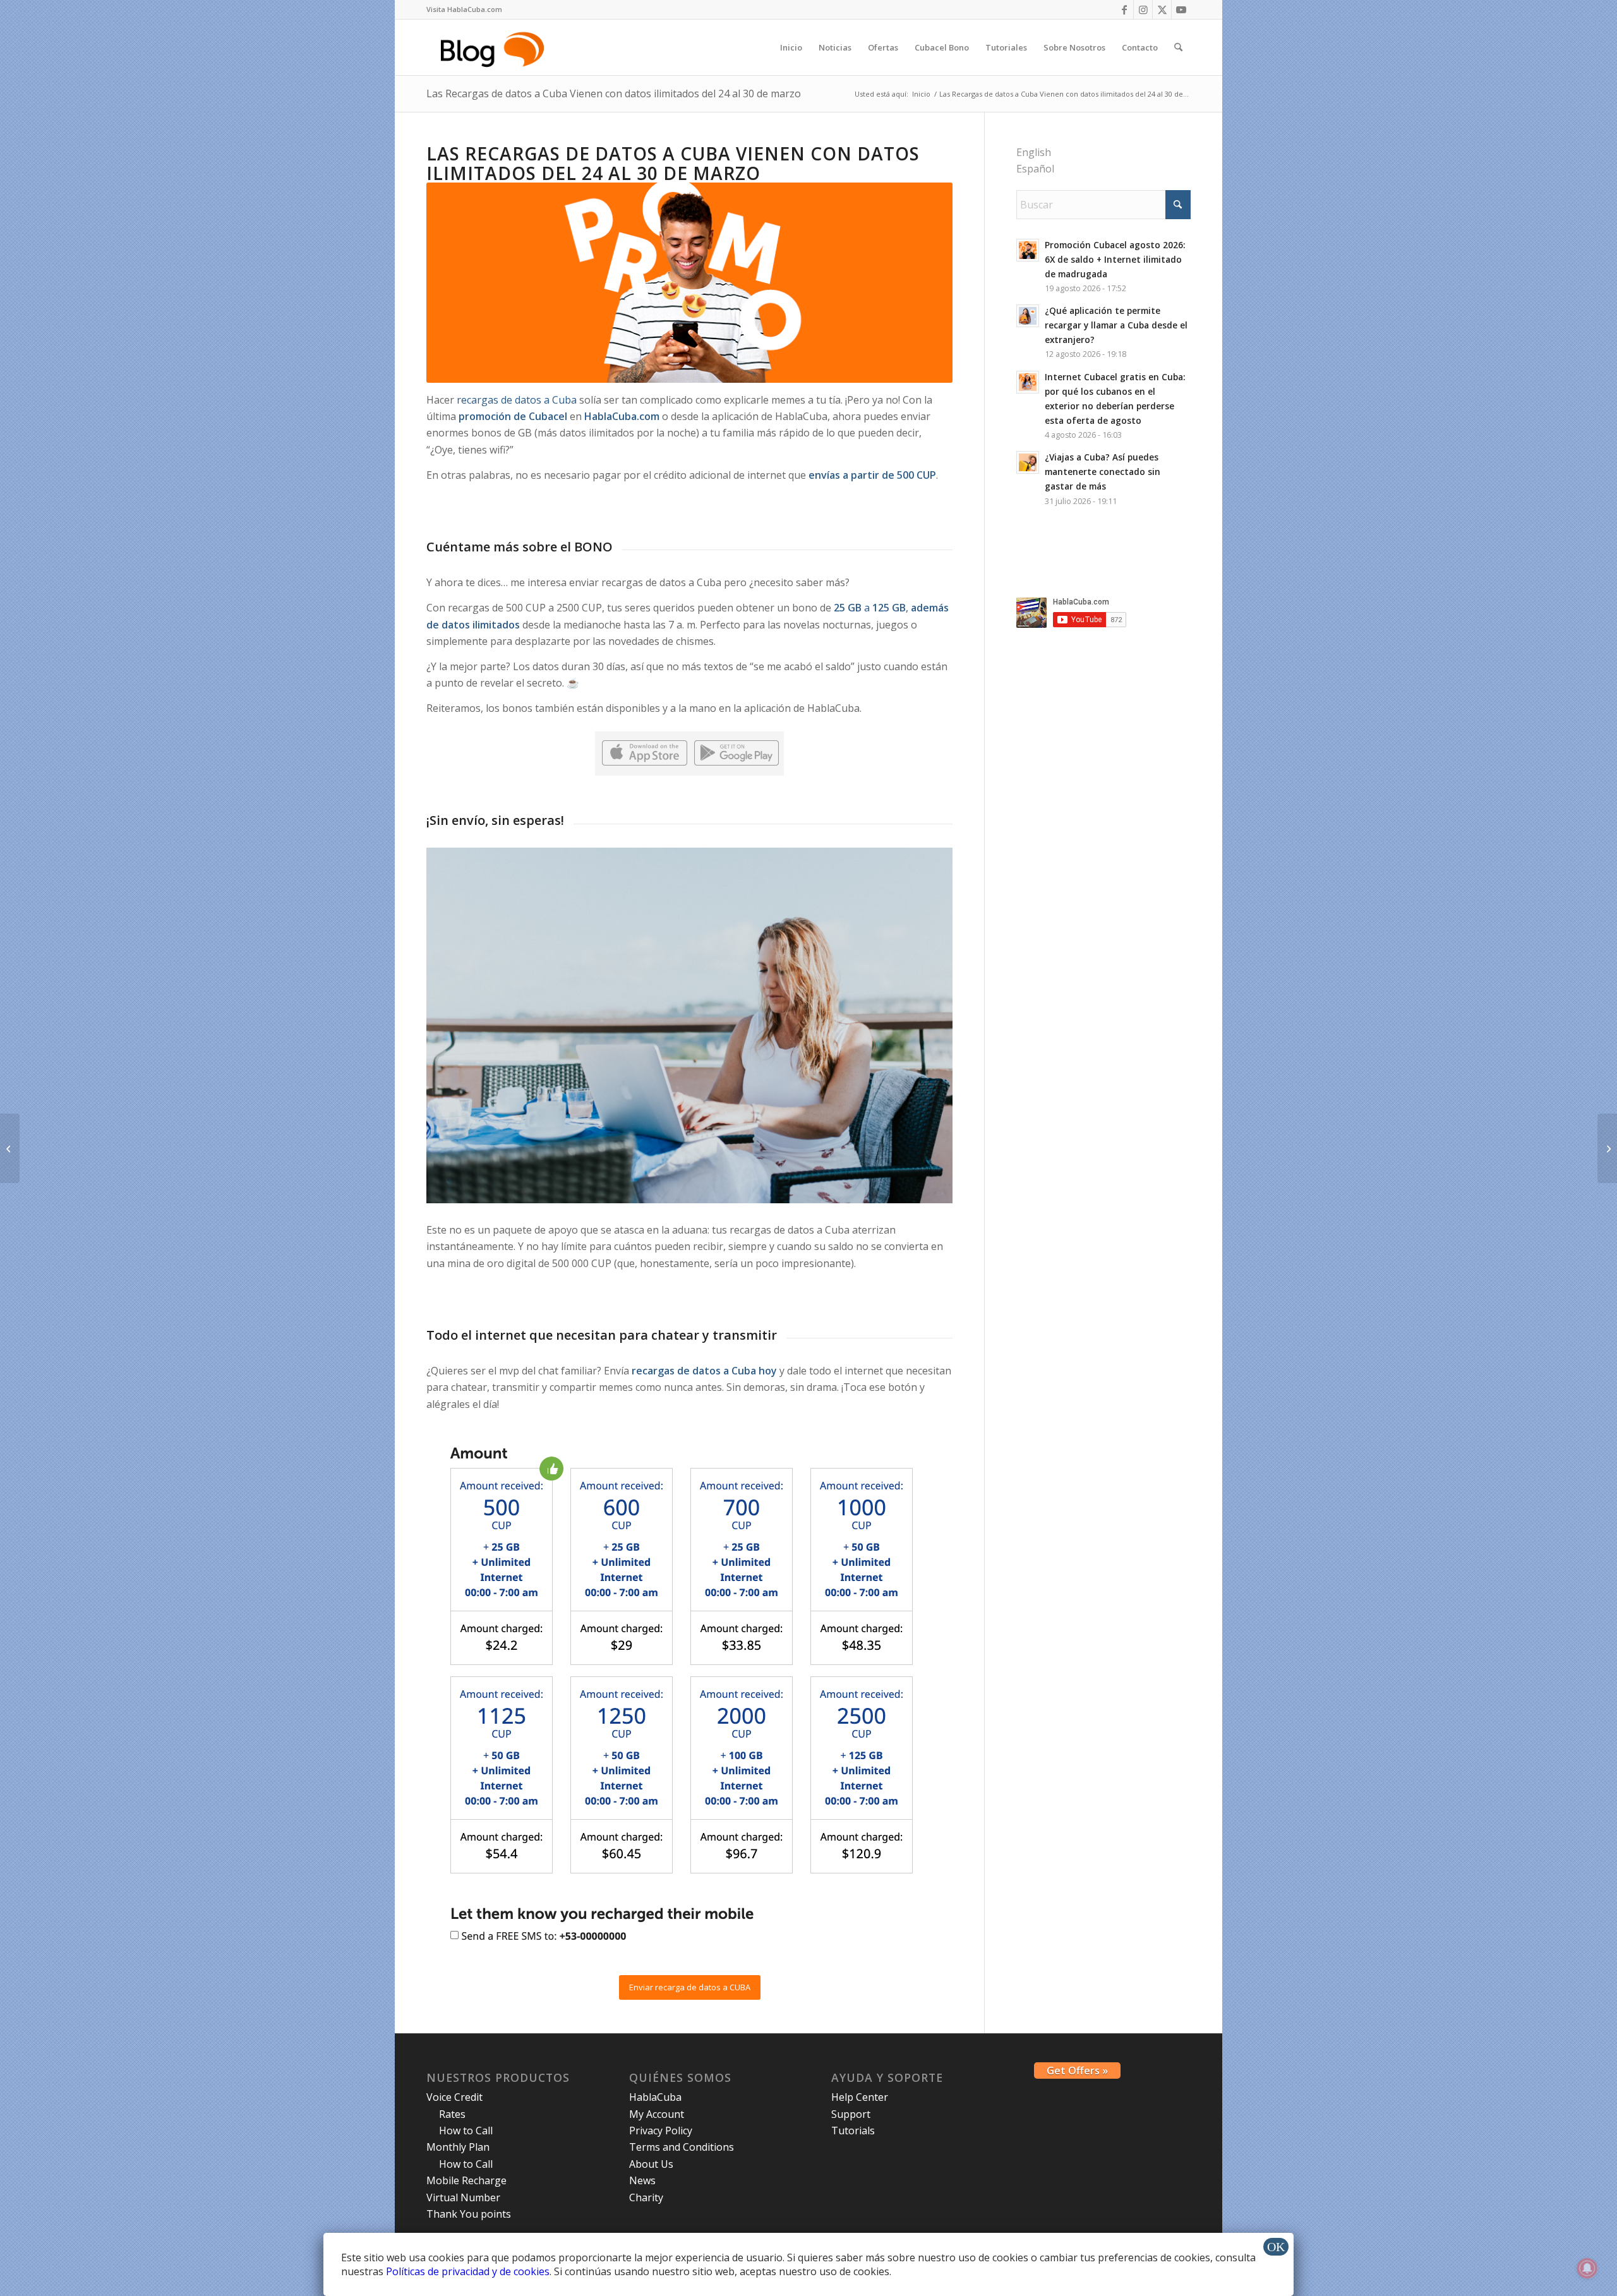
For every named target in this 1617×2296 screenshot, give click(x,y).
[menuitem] (464, 9)
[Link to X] (1162, 9)
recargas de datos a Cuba (517, 400)
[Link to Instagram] (1143, 9)
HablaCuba (655, 2097)
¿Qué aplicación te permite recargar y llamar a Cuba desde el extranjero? (1116, 325)
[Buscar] (1178, 47)
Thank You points (469, 2214)
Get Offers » (1077, 2071)
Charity (646, 2197)
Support (851, 2114)
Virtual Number (463, 2197)
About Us (651, 2164)
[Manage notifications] (1587, 2268)
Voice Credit (454, 2097)
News (642, 2180)
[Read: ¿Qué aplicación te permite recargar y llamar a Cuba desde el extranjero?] (1028, 316)
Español (1035, 169)
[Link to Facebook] (1124, 9)
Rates (452, 2114)
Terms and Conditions (682, 2147)
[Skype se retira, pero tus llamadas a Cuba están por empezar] (1607, 1148)
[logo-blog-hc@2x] (494, 47)
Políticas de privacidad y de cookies (468, 2271)
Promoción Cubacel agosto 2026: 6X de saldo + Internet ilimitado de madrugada (1115, 259)
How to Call (466, 2131)
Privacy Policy (661, 2131)
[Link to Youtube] (1181, 9)
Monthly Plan (458, 2147)
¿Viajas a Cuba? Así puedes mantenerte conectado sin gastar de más (1103, 472)
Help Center (860, 2097)
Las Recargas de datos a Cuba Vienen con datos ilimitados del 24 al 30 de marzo (614, 93)
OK (1276, 2247)
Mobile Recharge (466, 2180)
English (1034, 152)
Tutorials (853, 2131)
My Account (657, 2114)
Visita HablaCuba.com (464, 9)
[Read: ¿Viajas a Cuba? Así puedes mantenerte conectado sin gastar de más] (1028, 462)
